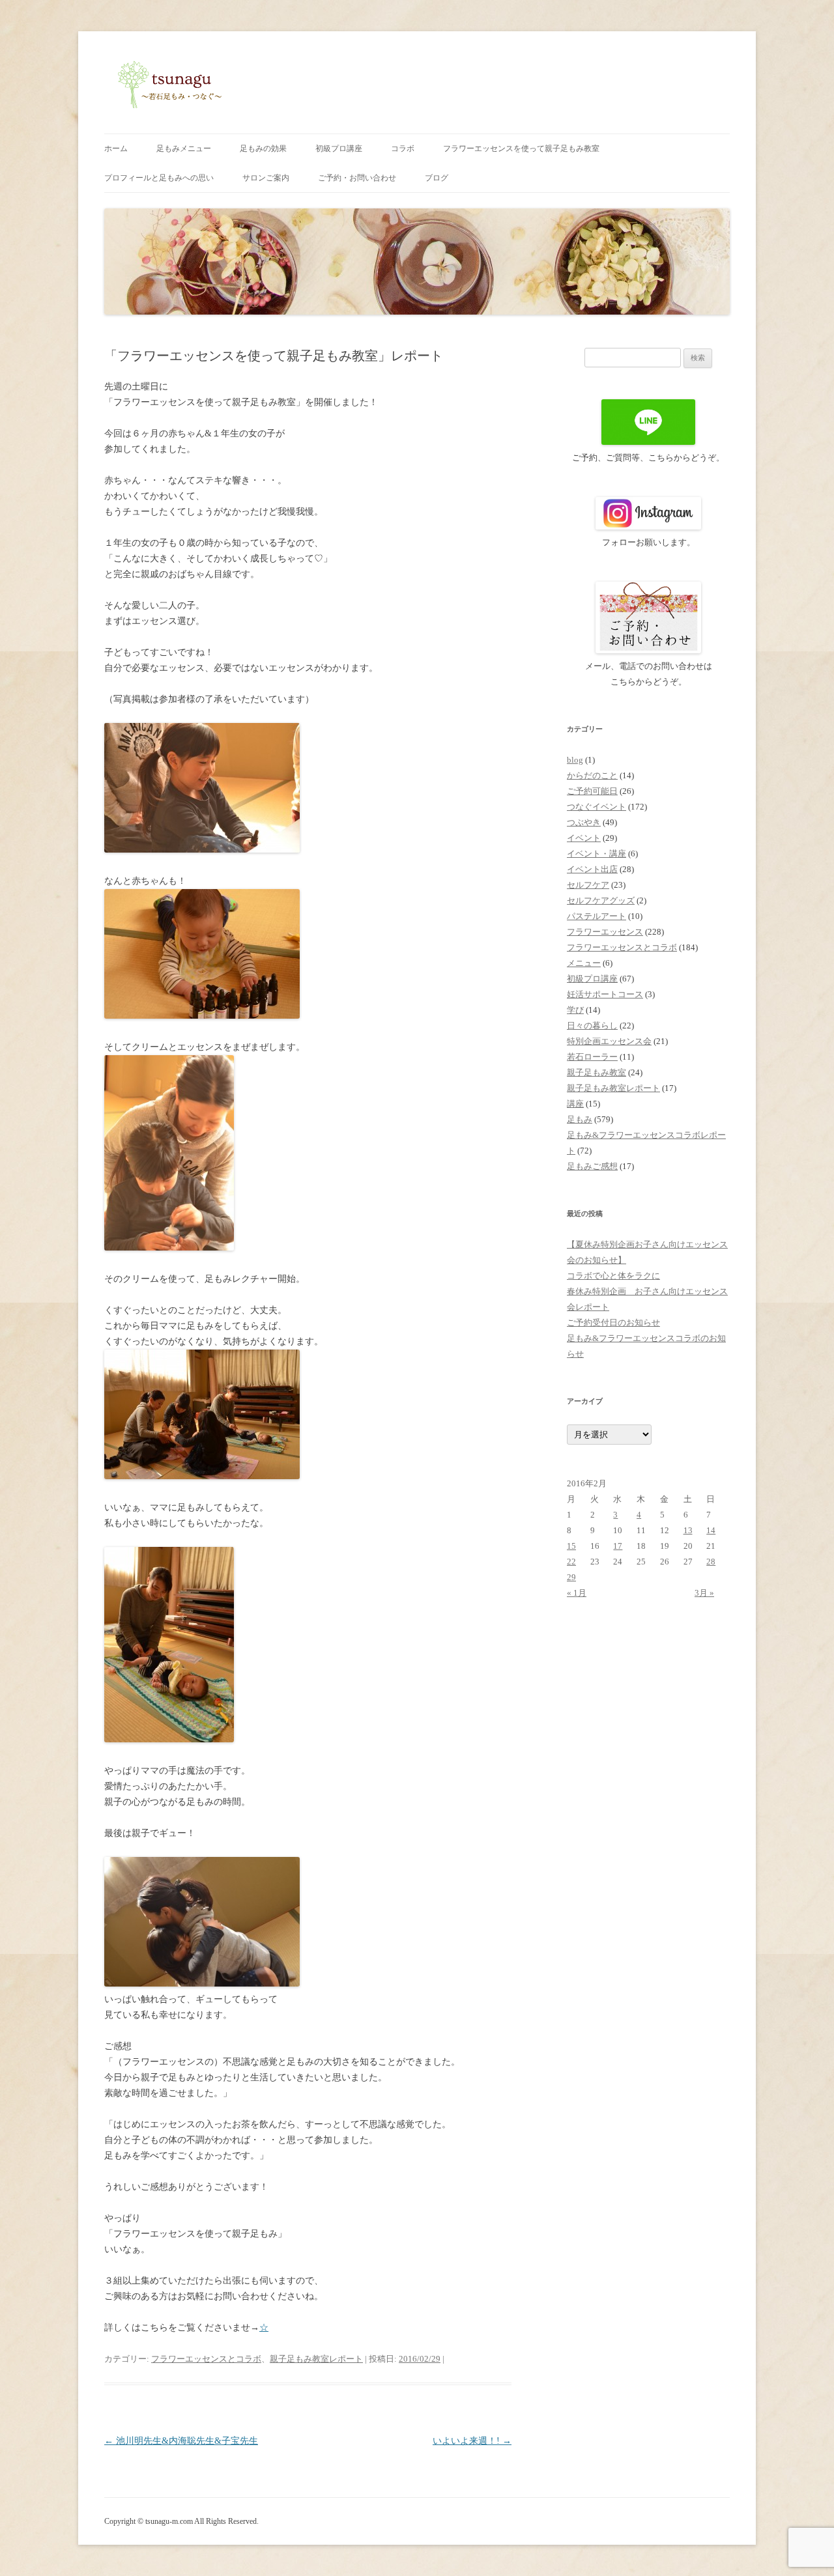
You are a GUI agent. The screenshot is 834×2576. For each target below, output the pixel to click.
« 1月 (577, 1593)
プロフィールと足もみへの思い (159, 178)
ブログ (437, 178)
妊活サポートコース (605, 994)
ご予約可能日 (592, 791)
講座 (575, 1104)
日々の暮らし (592, 1026)
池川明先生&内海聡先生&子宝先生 (181, 2441)
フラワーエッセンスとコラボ (206, 2359)
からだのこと (592, 775)
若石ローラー (592, 1057)
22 (571, 1562)
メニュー (584, 963)
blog (575, 760)
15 (571, 1546)
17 (618, 1546)
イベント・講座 (597, 854)
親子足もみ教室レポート (316, 2359)
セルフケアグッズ (601, 900)
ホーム (116, 149)
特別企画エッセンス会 (609, 1041)
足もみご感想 (592, 1166)
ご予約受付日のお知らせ (613, 1323)
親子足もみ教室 (597, 1072)
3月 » (704, 1593)
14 (711, 1530)
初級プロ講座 (339, 149)
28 (711, 1562)
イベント (584, 838)
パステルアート (597, 916)
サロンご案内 (266, 178)
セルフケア (588, 885)
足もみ (580, 1119)
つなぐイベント (597, 807)
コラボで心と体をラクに (613, 1276)
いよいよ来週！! (472, 2441)
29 (571, 1577)
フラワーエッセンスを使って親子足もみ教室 (521, 149)
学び (575, 1010)
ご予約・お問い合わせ (357, 178)
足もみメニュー (184, 149)
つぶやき (584, 822)
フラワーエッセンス (605, 932)
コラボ (403, 149)
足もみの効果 (263, 149)
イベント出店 (592, 869)
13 (688, 1530)
